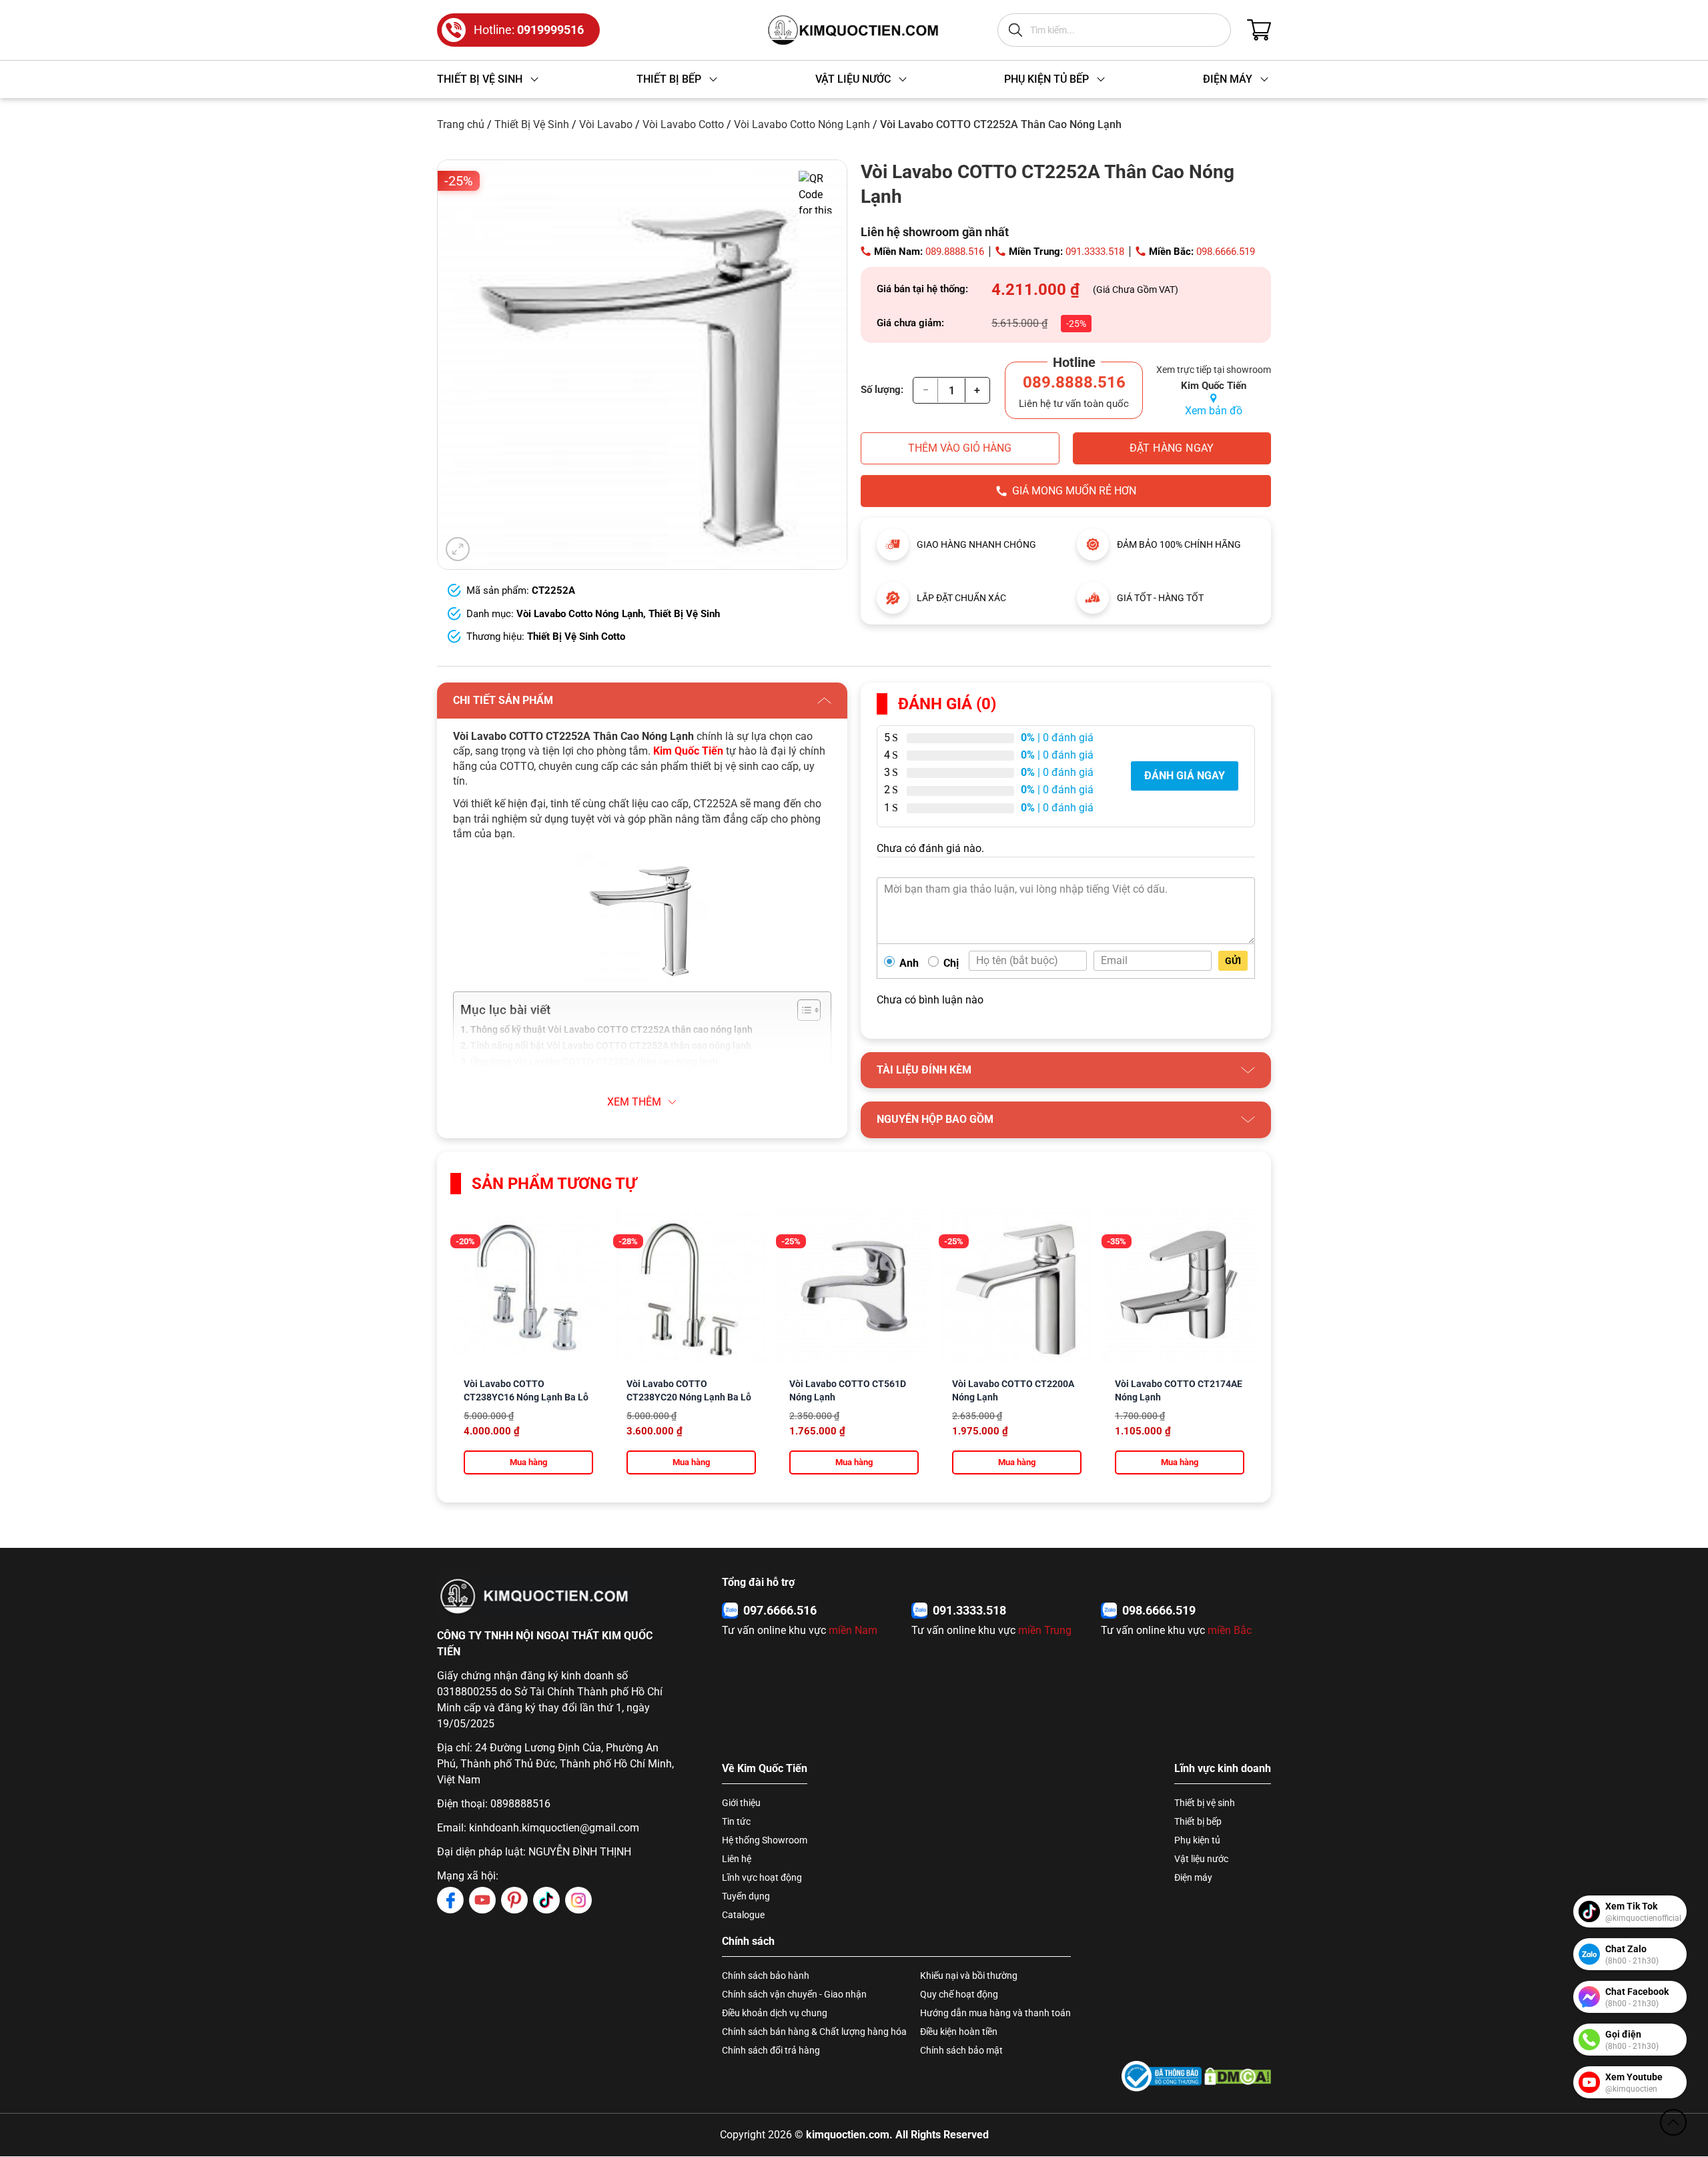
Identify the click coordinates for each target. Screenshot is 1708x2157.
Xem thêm (634, 1102)
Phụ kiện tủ (1197, 1840)
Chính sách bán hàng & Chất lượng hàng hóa (814, 2032)
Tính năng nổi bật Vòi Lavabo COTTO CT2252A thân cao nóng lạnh (611, 1046)
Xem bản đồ (1214, 411)
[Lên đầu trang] (1673, 2122)
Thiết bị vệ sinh (1205, 1803)
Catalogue (743, 1915)
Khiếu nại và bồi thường (969, 1976)
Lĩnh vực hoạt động (762, 1877)
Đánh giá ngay (1185, 776)
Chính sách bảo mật (961, 2050)
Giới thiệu (741, 1803)
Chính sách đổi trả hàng (771, 2050)
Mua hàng (528, 1462)
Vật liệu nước (1201, 1859)
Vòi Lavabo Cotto (683, 124)
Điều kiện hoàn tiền (959, 2032)
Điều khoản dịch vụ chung (775, 2013)
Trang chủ (461, 124)
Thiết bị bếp (1198, 1821)
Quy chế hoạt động (959, 1994)
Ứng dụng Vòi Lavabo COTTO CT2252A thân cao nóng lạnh (594, 1062)
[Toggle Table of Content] (802, 1010)
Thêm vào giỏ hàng (960, 448)
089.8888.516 (955, 252)
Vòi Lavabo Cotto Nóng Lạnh (802, 124)
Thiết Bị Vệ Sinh (532, 124)
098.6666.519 (1226, 252)
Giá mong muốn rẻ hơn (1074, 491)
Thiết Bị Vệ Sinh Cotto (576, 636)
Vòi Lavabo (606, 124)
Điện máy (1193, 1877)
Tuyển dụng (746, 1896)
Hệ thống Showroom (765, 1840)
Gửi (1233, 961)
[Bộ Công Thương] (1162, 2076)
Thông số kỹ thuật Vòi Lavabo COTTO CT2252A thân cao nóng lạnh (611, 1030)
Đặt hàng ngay (1172, 448)
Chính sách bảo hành (766, 1976)
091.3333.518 (1095, 252)
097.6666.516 (780, 1610)
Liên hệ (737, 1859)
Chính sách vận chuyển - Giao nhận (794, 1994)
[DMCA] (1238, 2076)
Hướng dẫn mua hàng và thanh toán (995, 2013)
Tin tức (736, 1821)
